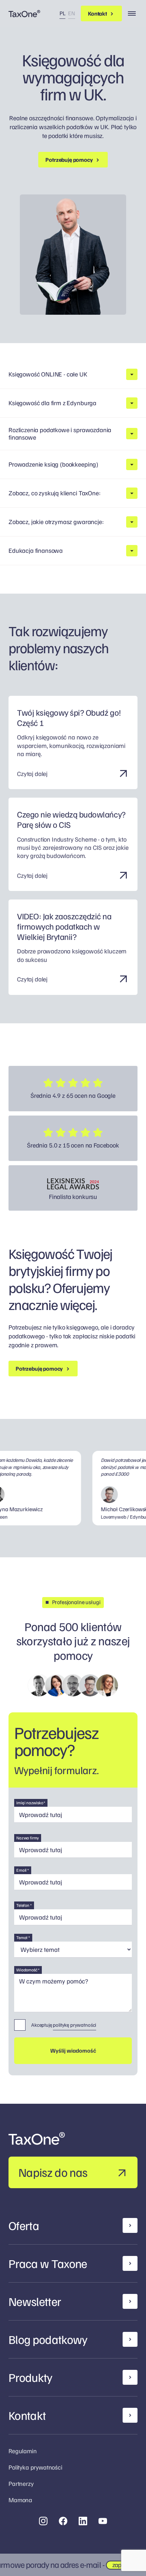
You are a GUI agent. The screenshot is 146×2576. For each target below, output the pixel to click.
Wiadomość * (28, 1970)
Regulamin (23, 2451)
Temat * (23, 1937)
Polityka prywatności (35, 2467)
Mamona (20, 2500)
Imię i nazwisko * (31, 1803)
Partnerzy (21, 2483)
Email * (23, 1870)
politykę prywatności (74, 2025)
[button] (73, 374)
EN (72, 13)
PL (63, 13)
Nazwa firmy (28, 1838)
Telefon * (24, 1905)
